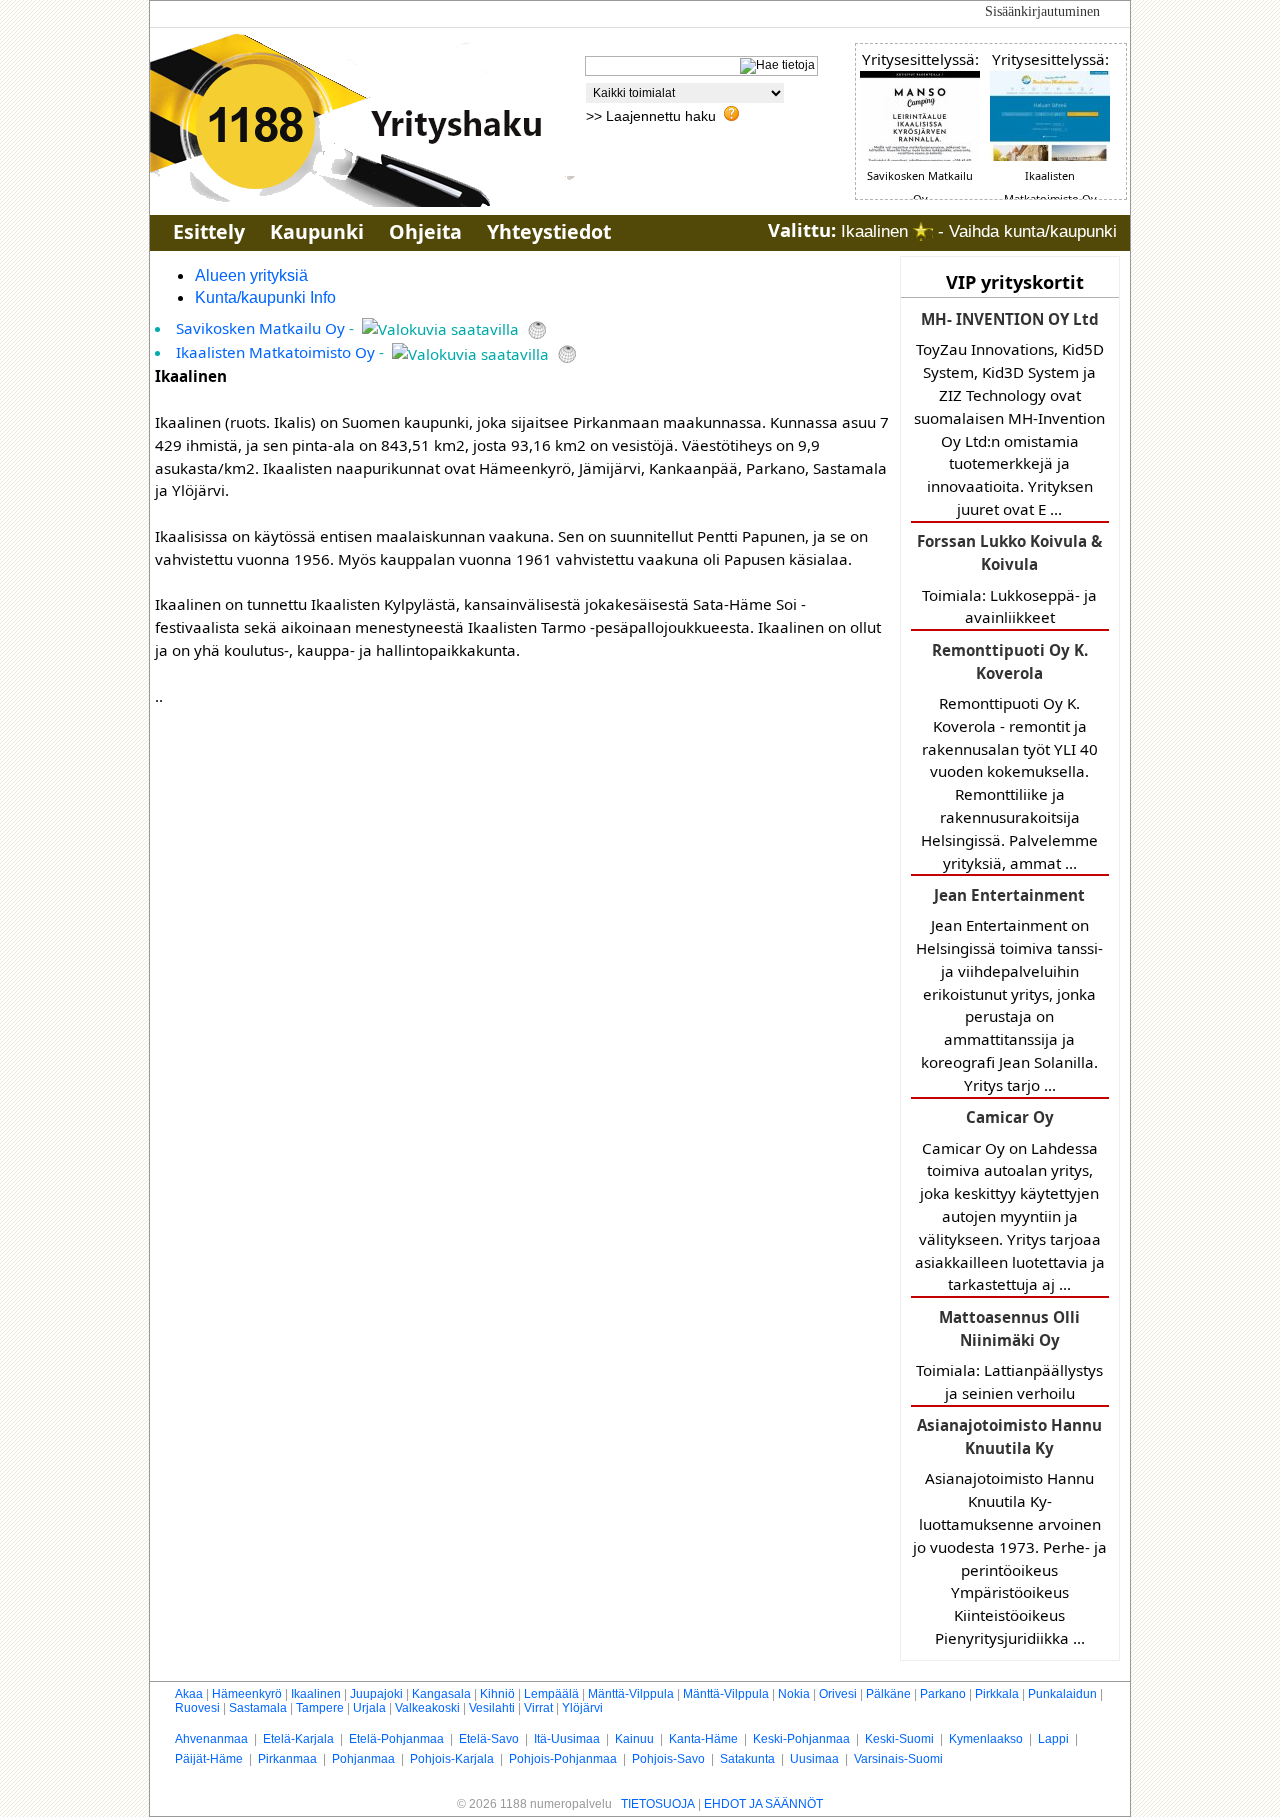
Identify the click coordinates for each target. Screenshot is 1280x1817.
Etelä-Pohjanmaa (396, 1739)
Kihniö (497, 1694)
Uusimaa (814, 1759)
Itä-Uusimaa (567, 1739)
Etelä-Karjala (298, 1739)
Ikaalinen (316, 1694)
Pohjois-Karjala (452, 1759)
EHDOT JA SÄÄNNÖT (763, 1804)
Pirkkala (997, 1694)
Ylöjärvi (582, 1708)
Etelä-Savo (489, 1739)
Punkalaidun (1062, 1694)
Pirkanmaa (287, 1759)
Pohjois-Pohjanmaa (563, 1759)
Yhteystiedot (549, 231)
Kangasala (441, 1694)
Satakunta (747, 1759)
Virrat (538, 1708)
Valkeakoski (427, 1708)
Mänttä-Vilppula (631, 1694)
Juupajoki (376, 1694)
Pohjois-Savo (668, 1759)
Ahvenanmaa (211, 1739)
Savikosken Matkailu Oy (260, 328)
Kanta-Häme (703, 1739)
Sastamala (258, 1708)
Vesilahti (492, 1708)
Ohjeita (425, 231)
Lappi (1053, 1739)
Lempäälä (551, 1694)
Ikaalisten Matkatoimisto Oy (275, 352)
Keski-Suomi (899, 1739)
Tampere (320, 1708)
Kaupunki (317, 231)
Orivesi (838, 1694)
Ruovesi (197, 1708)
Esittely (209, 231)
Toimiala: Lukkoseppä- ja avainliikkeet (1009, 579)
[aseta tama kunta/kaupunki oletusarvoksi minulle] (923, 231)
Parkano (943, 1694)
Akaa (189, 1694)
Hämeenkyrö (247, 1694)
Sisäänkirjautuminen (1042, 11)
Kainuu (634, 1739)
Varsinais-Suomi (898, 1759)
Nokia (794, 1694)
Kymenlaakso (986, 1739)
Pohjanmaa (363, 1759)
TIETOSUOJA (658, 1804)
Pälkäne (888, 1694)
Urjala (369, 1708)
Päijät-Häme (209, 1759)
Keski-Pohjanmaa (801, 1739)
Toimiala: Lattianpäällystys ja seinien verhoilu (1009, 1355)
